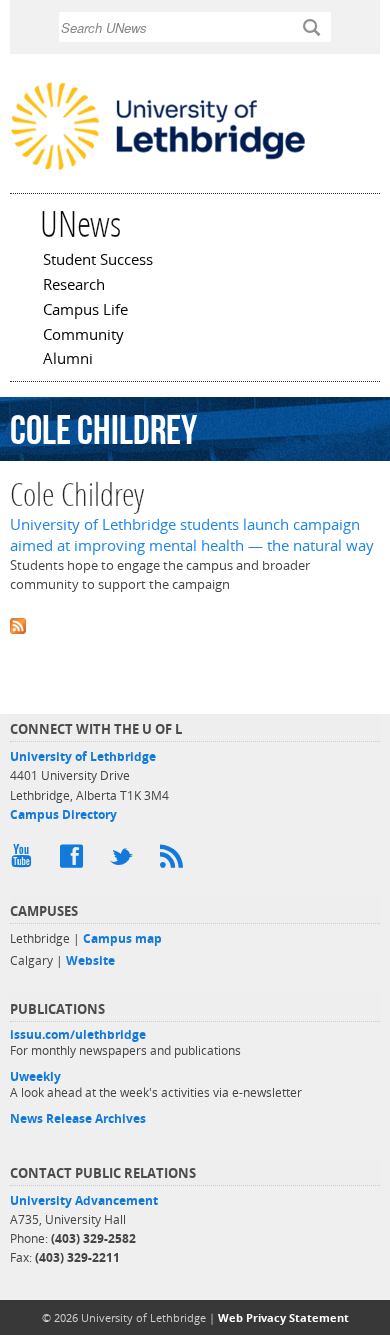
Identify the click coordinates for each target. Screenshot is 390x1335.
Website (90, 960)
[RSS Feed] (175, 861)
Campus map (122, 938)
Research (74, 286)
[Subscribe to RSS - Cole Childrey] (195, 624)
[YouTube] (25, 861)
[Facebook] (75, 861)
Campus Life (85, 311)
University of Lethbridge (83, 756)
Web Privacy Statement (283, 1317)
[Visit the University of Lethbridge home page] (158, 168)
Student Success (98, 261)
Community (83, 336)
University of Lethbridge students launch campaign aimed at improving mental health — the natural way (192, 535)
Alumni (68, 360)
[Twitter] (125, 861)
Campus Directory (63, 814)
